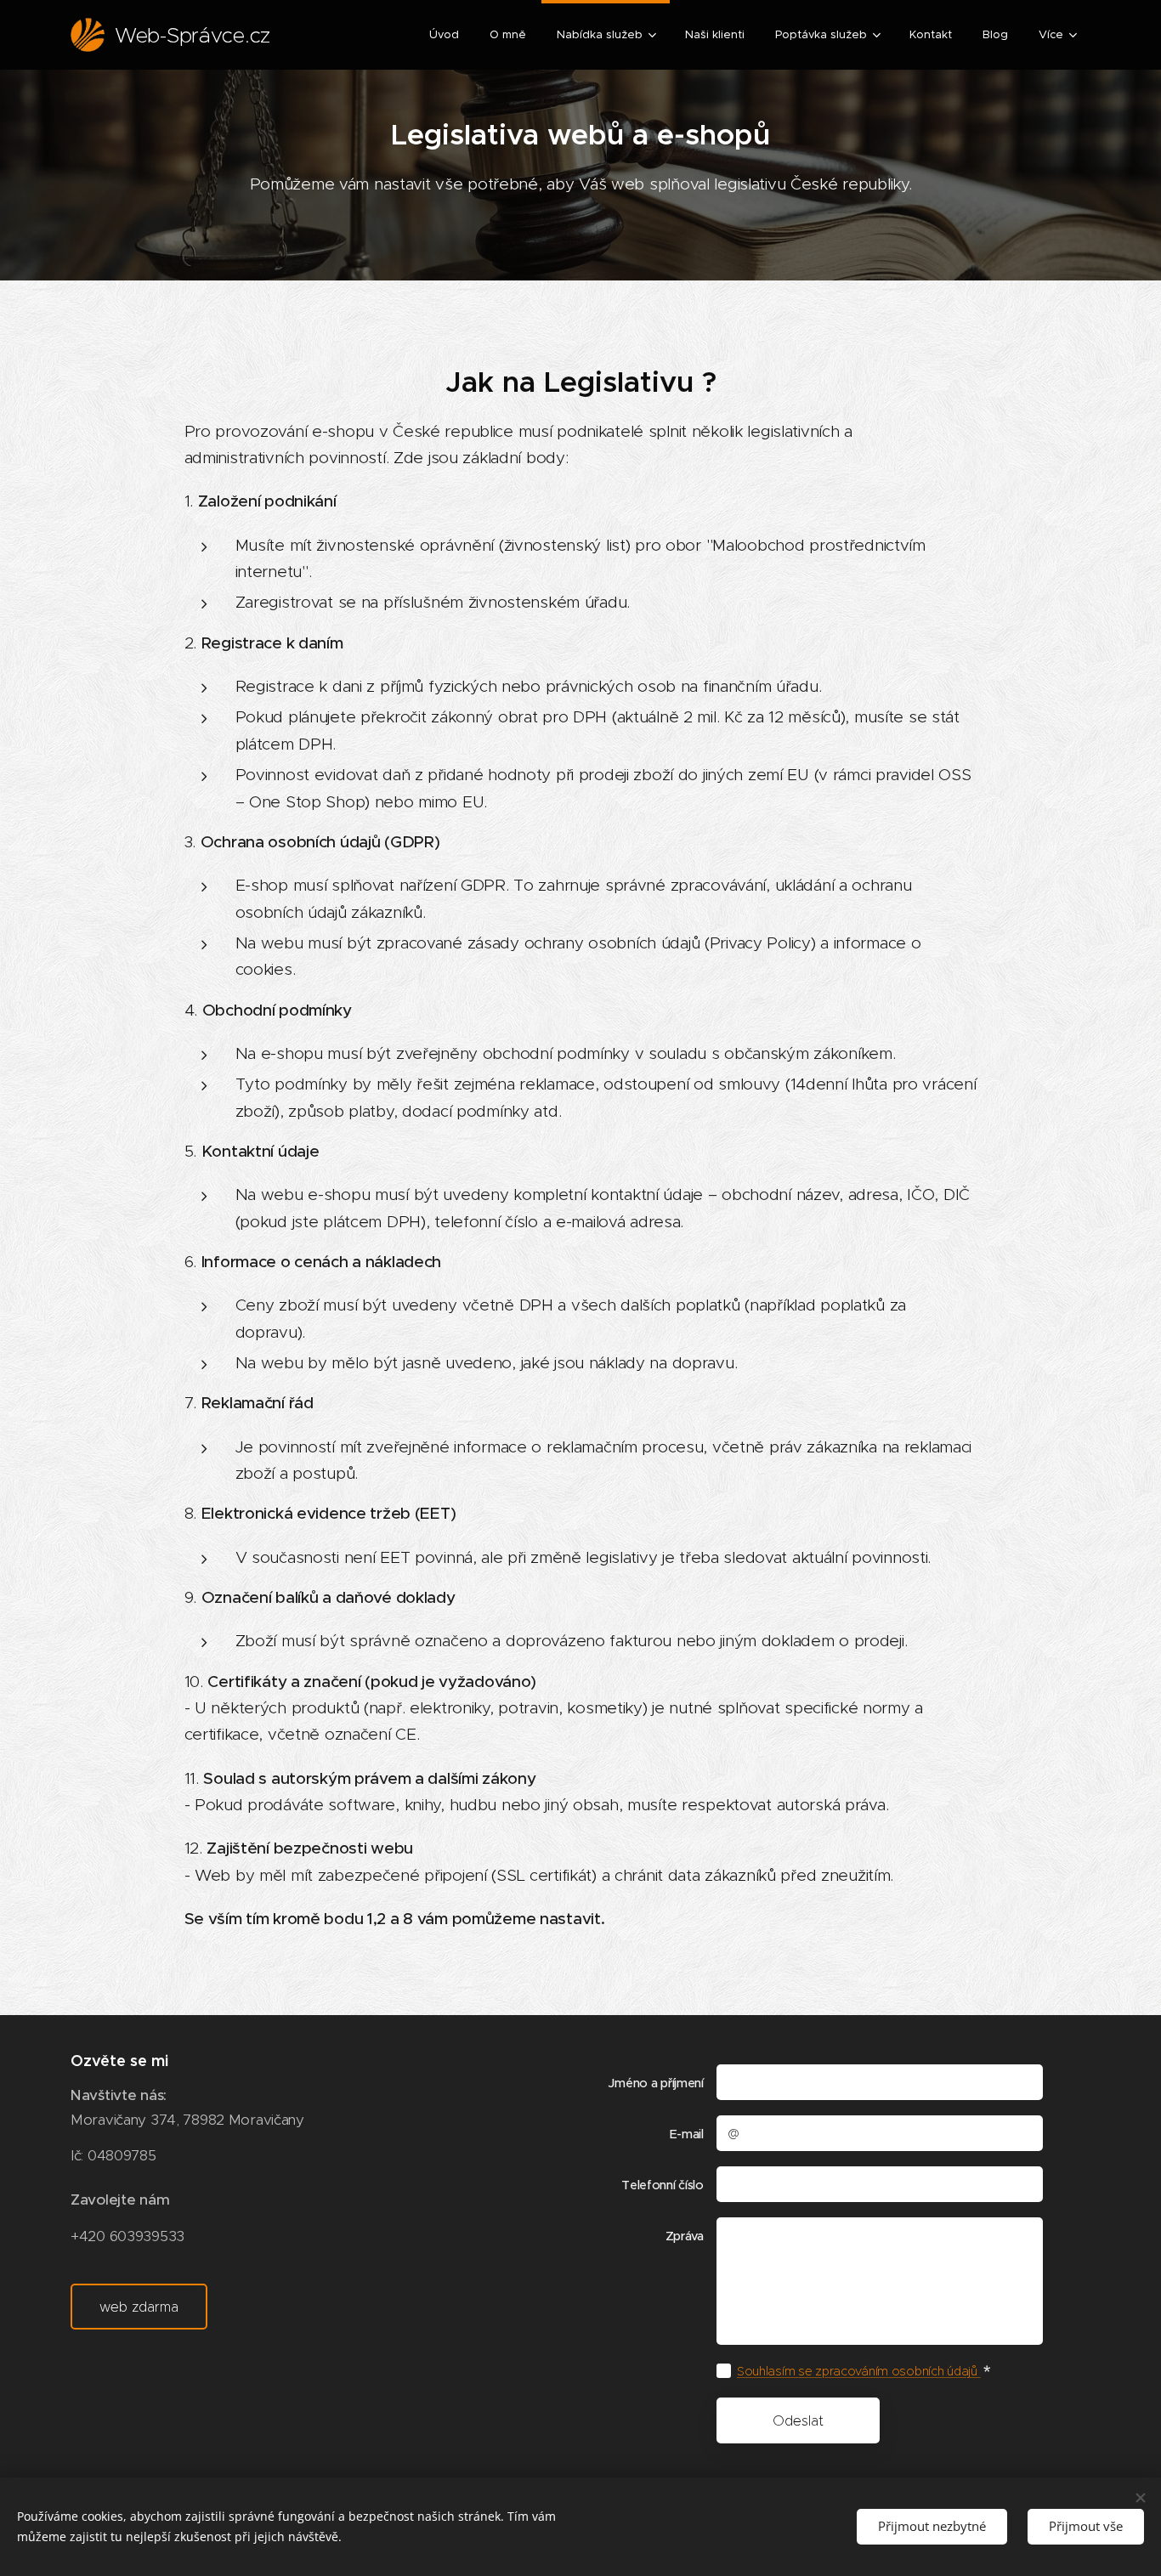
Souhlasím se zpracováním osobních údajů (859, 2371)
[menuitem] (444, 35)
